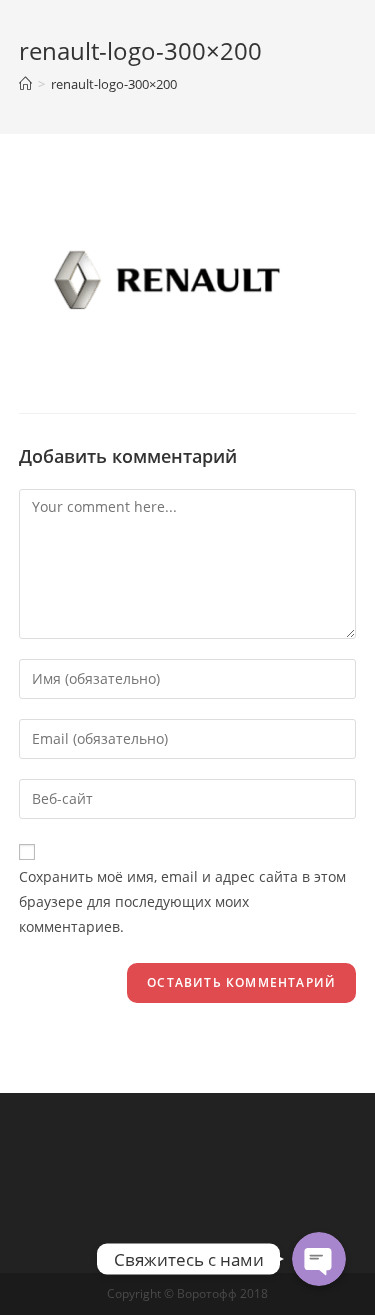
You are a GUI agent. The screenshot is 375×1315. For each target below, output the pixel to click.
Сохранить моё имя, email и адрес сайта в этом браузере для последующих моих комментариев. (182, 901)
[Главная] (25, 84)
